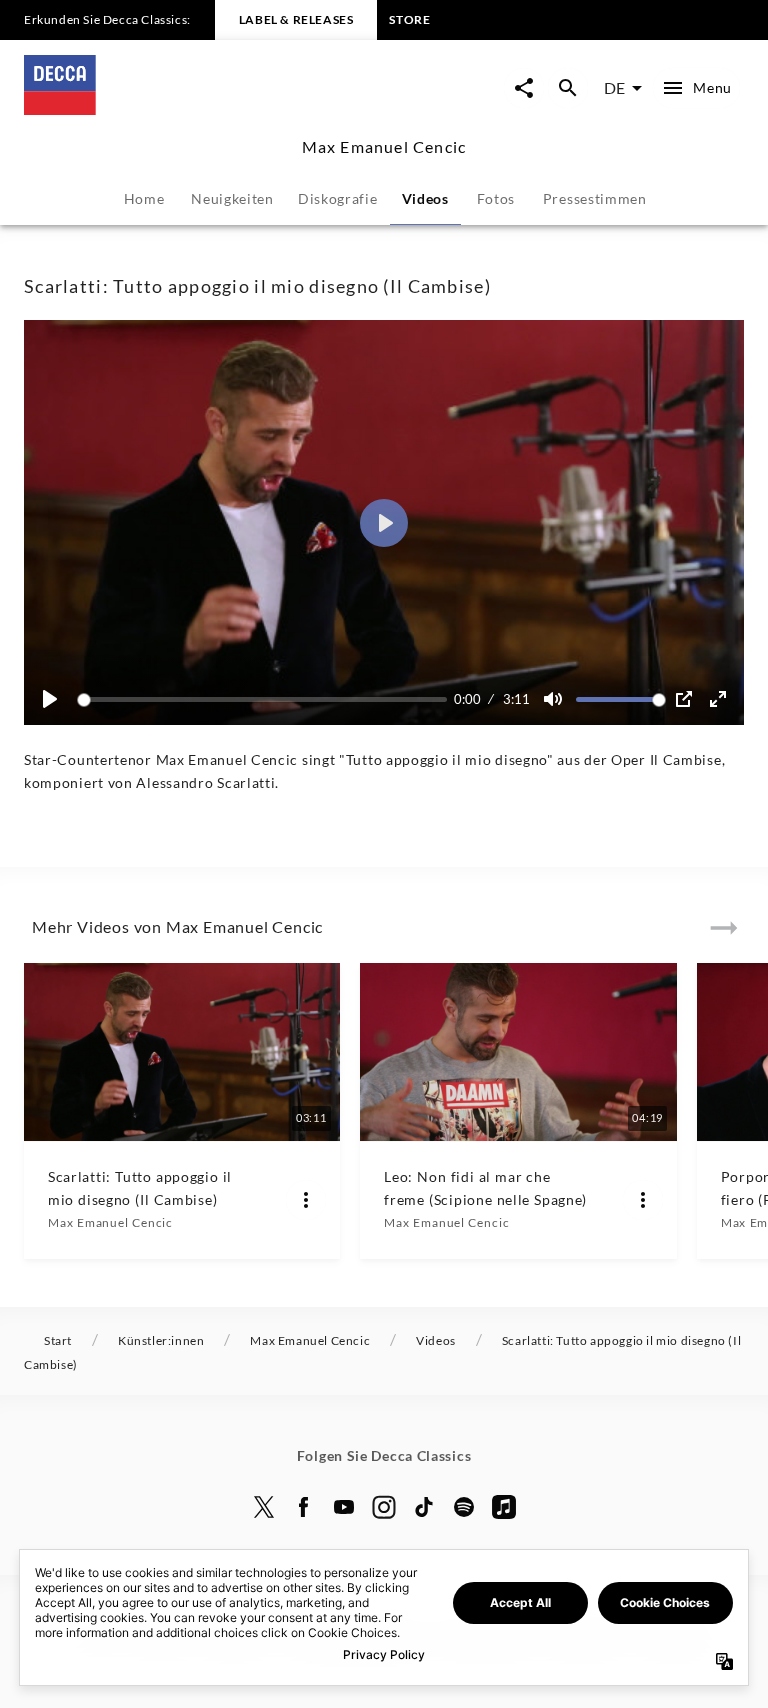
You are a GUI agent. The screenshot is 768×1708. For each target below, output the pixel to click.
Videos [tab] (425, 198)
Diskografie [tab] (338, 198)
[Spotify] (464, 1507)
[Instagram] (384, 1507)
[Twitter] (264, 1507)
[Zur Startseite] (204, 108)
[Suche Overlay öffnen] (568, 88)
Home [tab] (144, 198)
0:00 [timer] (467, 699)
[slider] (265, 699)
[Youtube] (344, 1507)
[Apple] (504, 1507)
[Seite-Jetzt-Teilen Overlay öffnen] (524, 88)
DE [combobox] (614, 87)
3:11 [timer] (516, 699)
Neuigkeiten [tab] (232, 198)
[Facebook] (304, 1507)
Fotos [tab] (496, 198)
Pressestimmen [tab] (595, 198)
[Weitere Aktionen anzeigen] (306, 1200)
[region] (384, 522)
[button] (384, 523)
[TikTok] (424, 1507)
